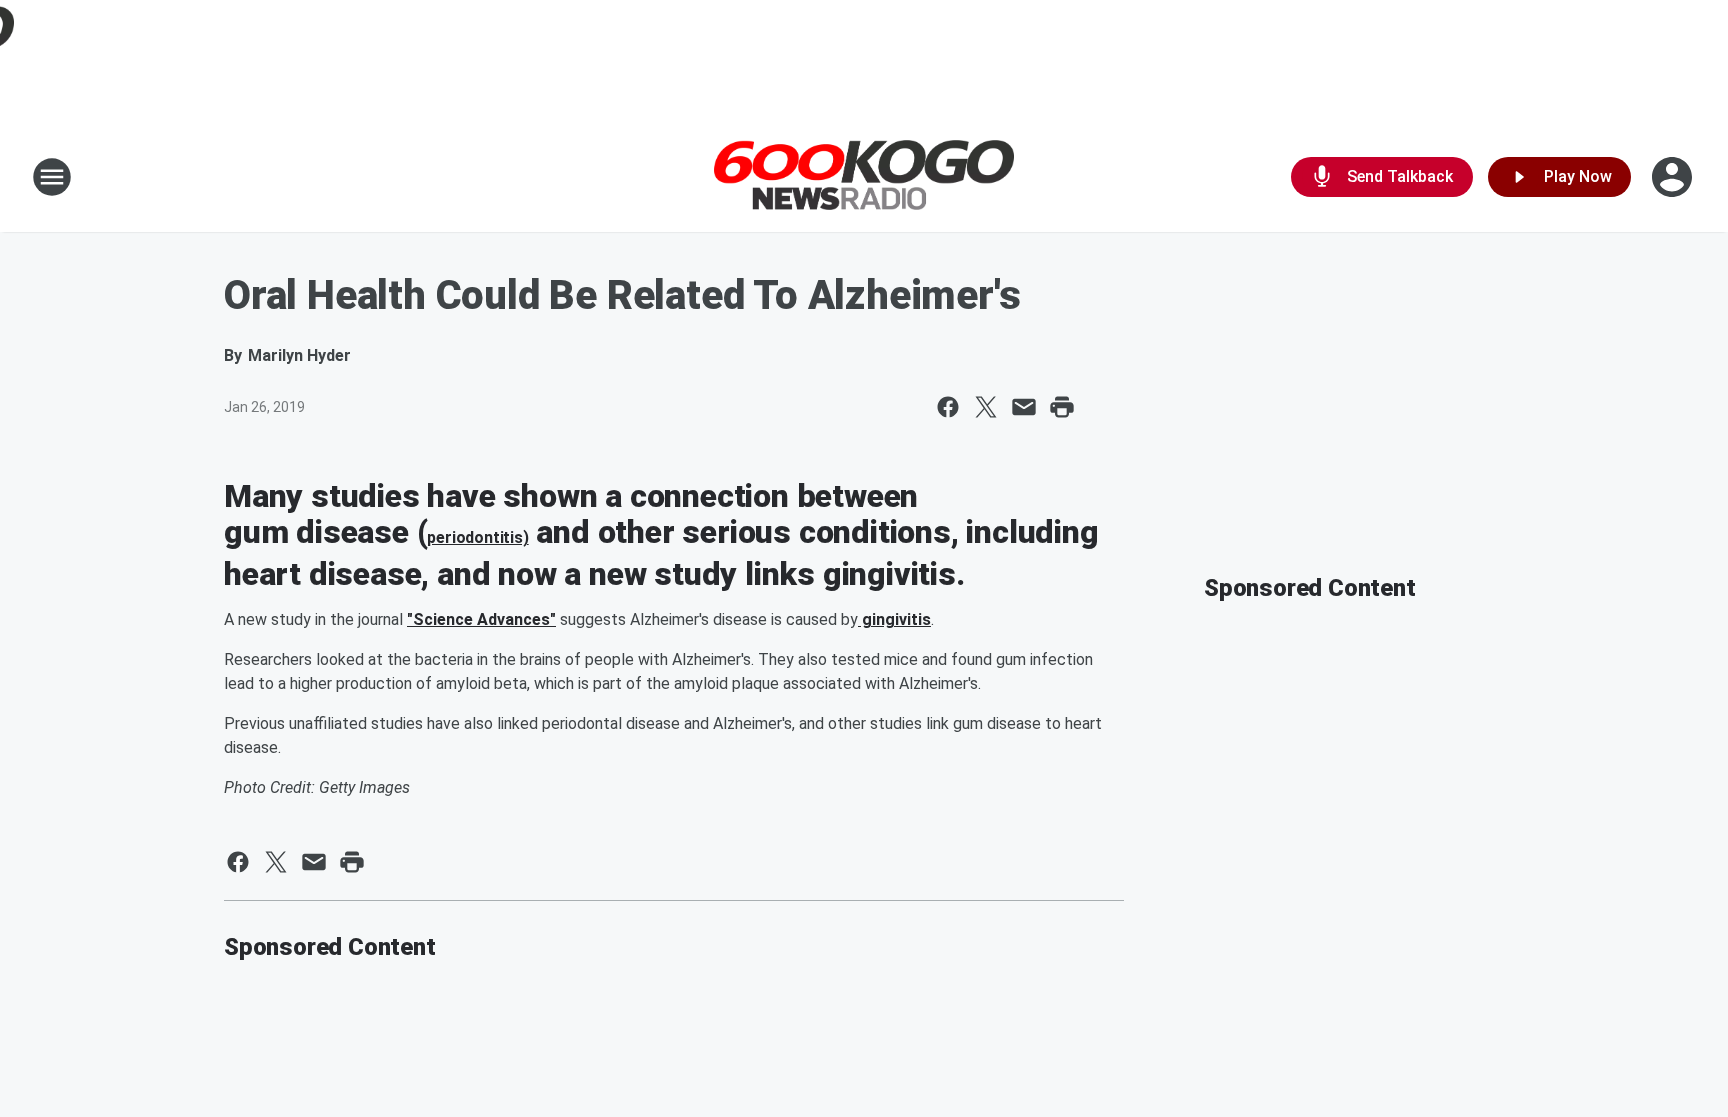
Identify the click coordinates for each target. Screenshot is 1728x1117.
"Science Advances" (481, 619)
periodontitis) (477, 537)
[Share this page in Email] (1024, 407)
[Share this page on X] (986, 407)
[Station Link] (864, 177)
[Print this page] (1062, 407)
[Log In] (1674, 177)
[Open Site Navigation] (52, 177)
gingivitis (894, 619)
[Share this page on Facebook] (948, 407)
